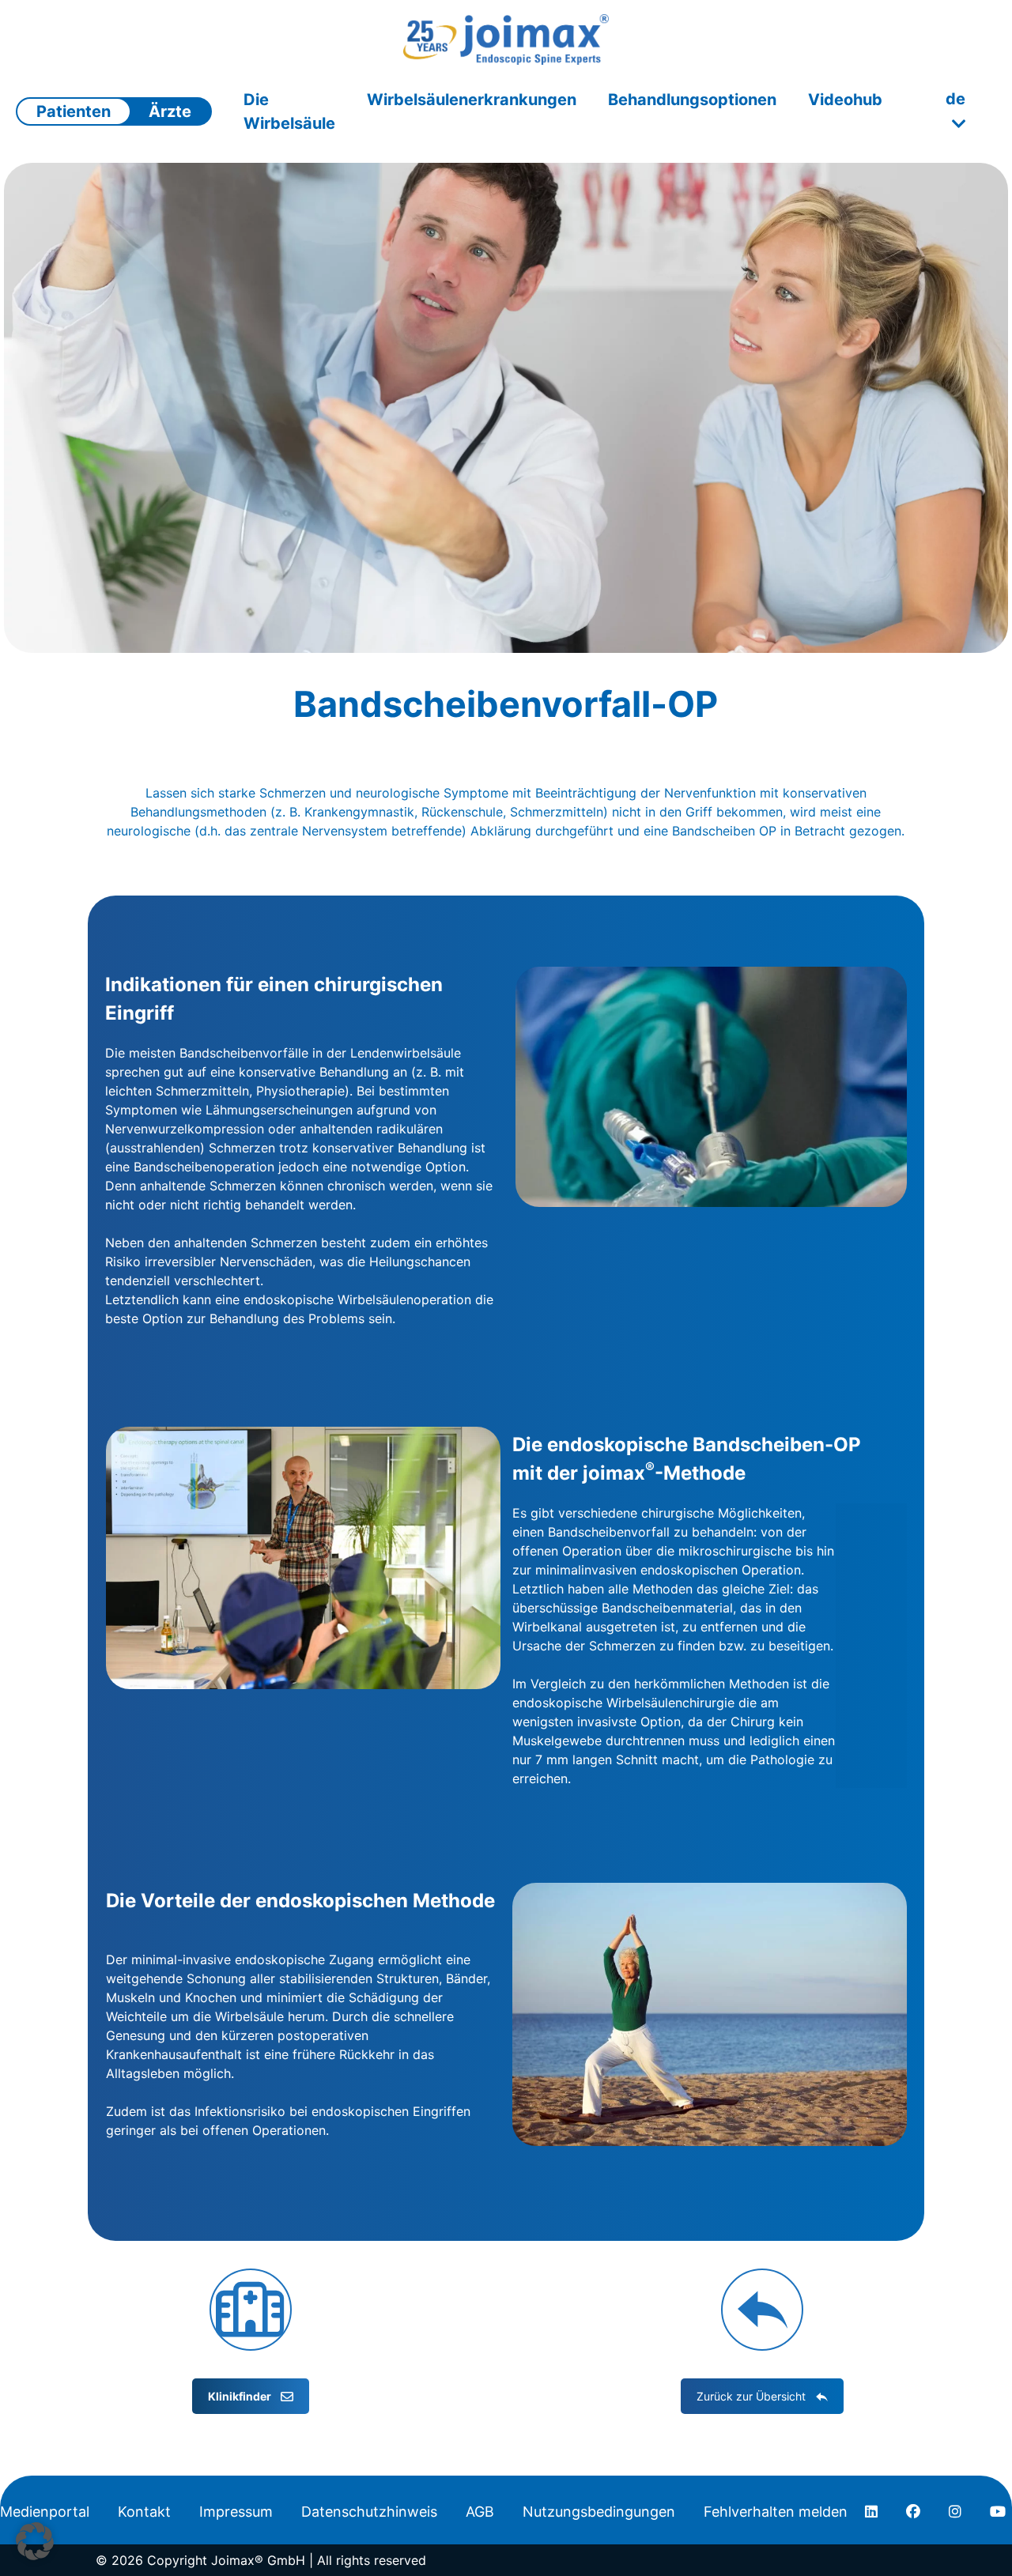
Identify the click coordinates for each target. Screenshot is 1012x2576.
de (955, 99)
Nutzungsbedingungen (599, 2512)
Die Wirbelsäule (289, 111)
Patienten (74, 111)
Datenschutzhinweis (369, 2512)
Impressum (236, 2512)
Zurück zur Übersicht (751, 2396)
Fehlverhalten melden (776, 2512)
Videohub (845, 100)
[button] (35, 2541)
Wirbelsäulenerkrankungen (472, 100)
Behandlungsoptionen (692, 100)
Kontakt (144, 2512)
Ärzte (170, 111)
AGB (480, 2512)
